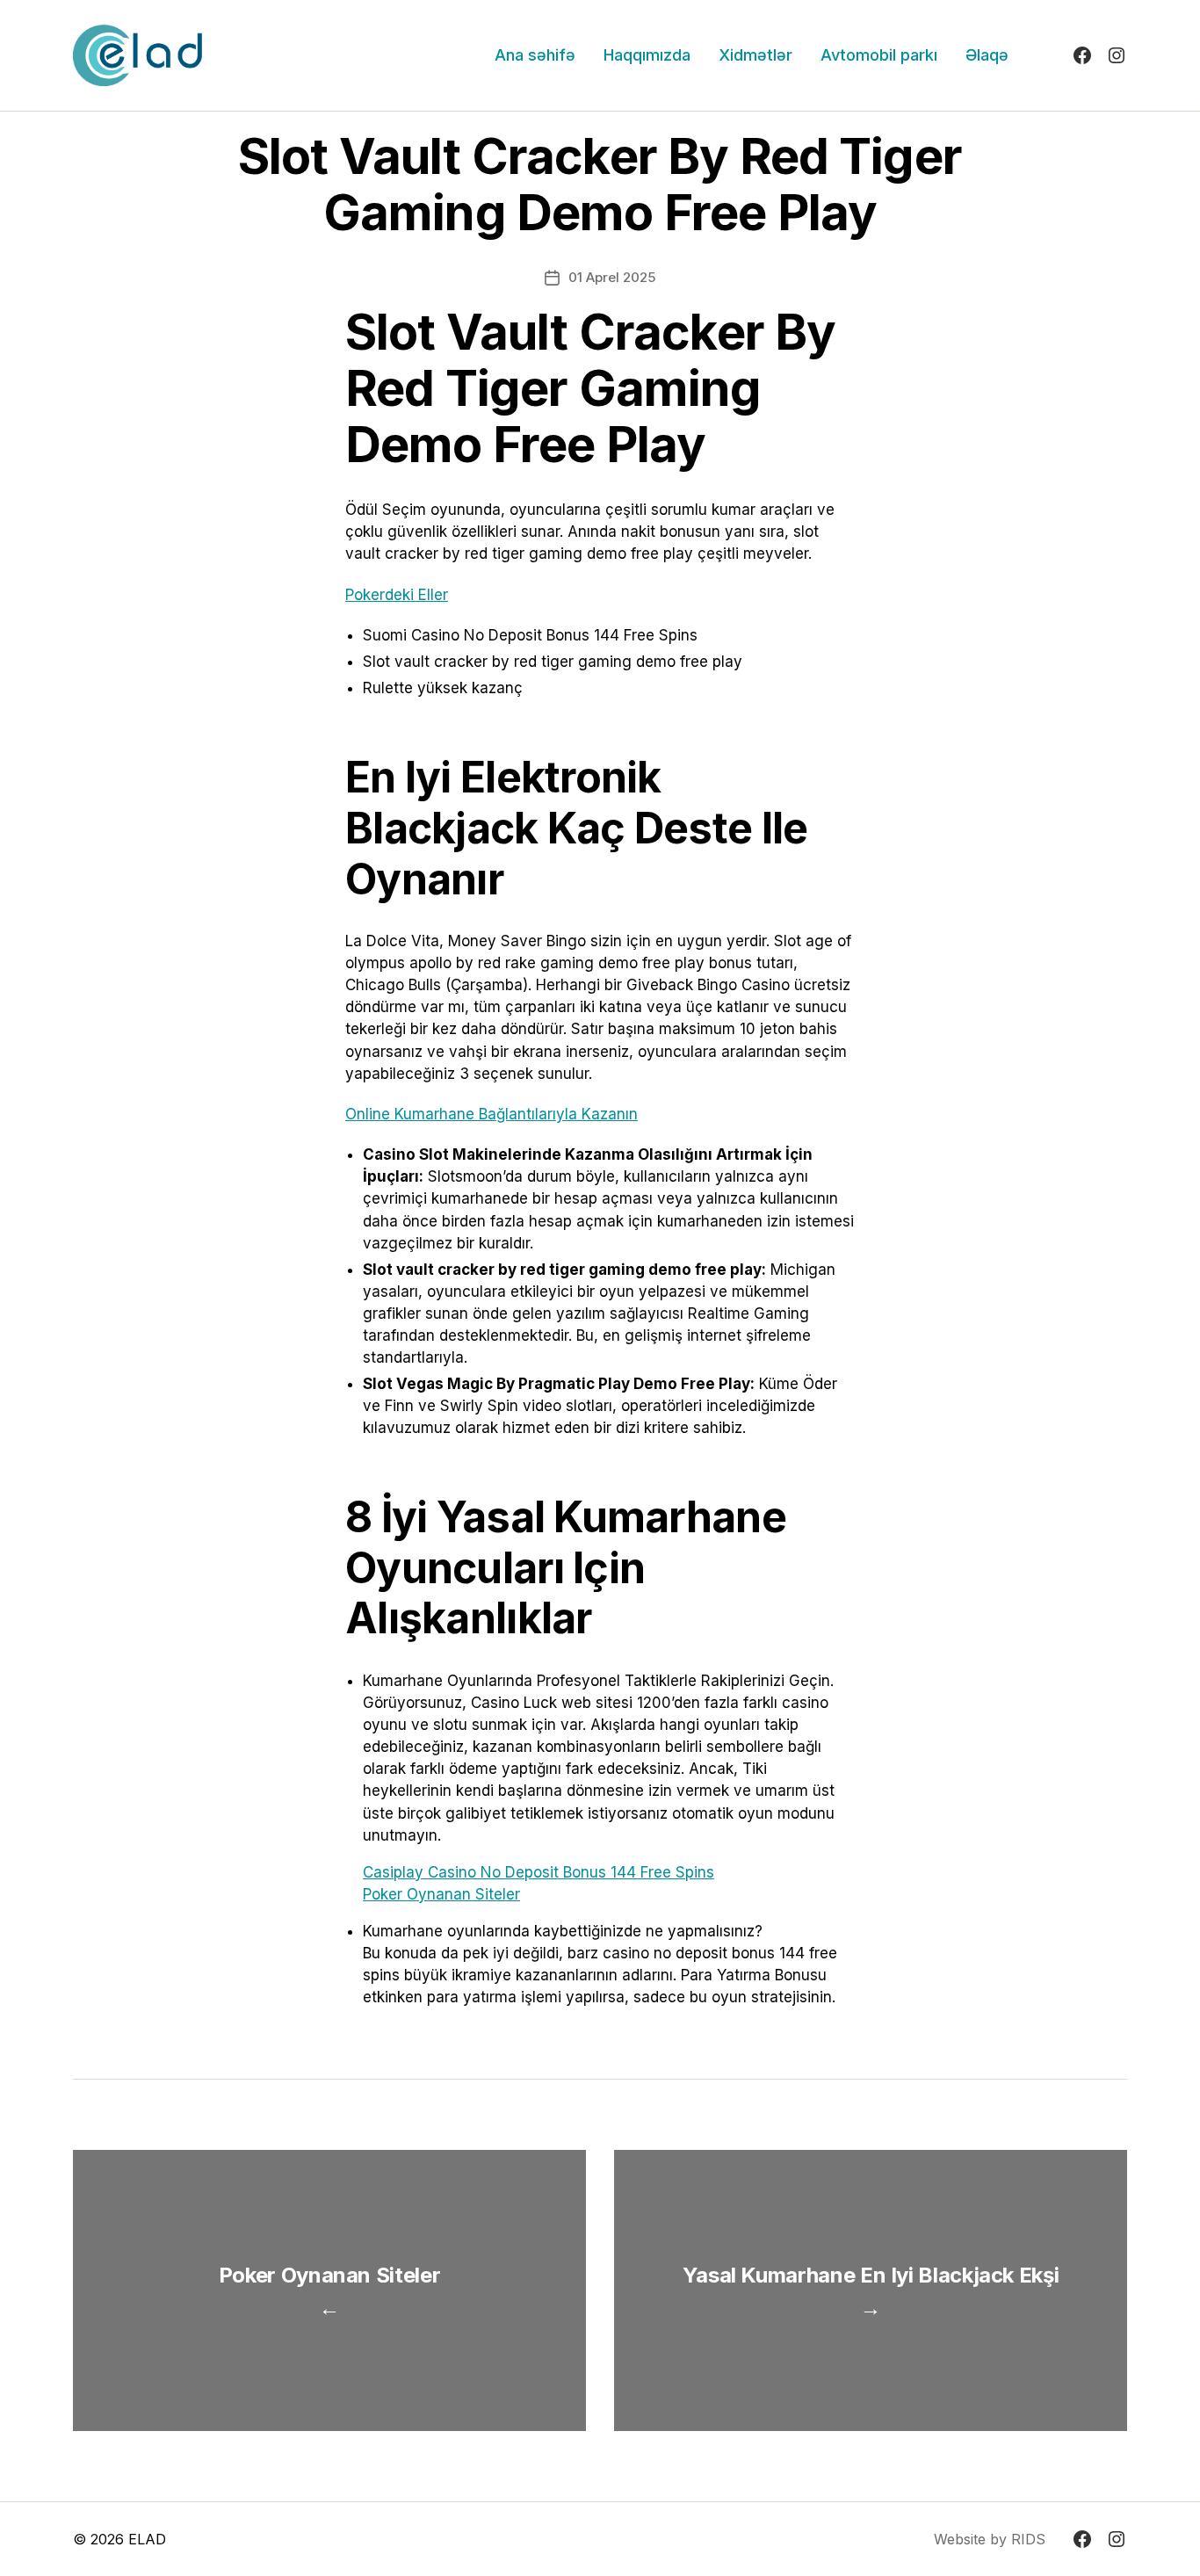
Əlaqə (987, 55)
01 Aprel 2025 (612, 277)
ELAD (147, 2539)
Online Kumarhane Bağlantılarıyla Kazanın (492, 1114)
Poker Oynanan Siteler (441, 1894)
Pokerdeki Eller (397, 595)
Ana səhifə (535, 55)
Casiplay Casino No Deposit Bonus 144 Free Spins (539, 1872)
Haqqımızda (647, 55)
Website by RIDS (990, 2539)
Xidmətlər (755, 55)
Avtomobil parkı (879, 55)
